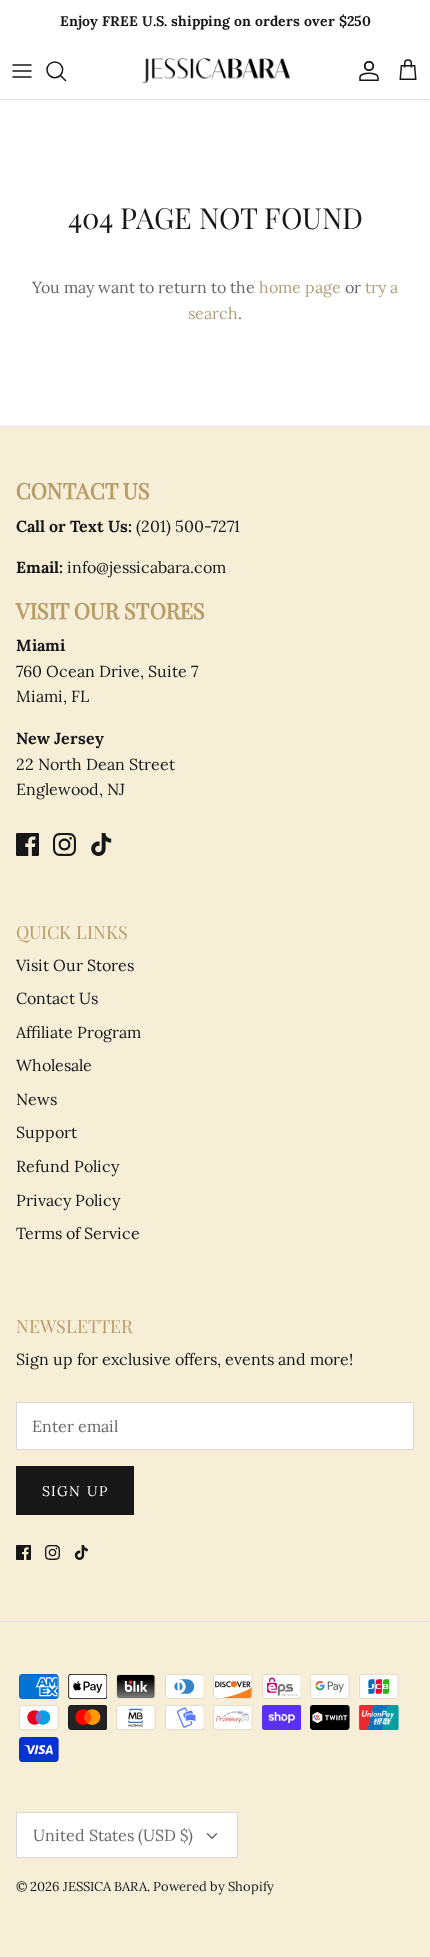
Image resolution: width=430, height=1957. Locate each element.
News (36, 1099)
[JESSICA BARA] (215, 70)
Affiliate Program (78, 1032)
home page (300, 287)
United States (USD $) (113, 1835)
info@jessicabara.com (121, 567)
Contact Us (57, 998)
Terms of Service (78, 1233)
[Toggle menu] (22, 71)
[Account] (364, 71)
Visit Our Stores (75, 965)
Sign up (75, 1491)
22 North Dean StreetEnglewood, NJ (95, 763)
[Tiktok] (101, 844)
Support (46, 1132)
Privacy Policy (68, 1200)
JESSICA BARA (105, 1886)
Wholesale (54, 1065)
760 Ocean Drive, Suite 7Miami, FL (107, 670)
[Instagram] (64, 844)
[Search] (66, 71)
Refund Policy (67, 1166)
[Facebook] (27, 844)
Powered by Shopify (213, 1886)
